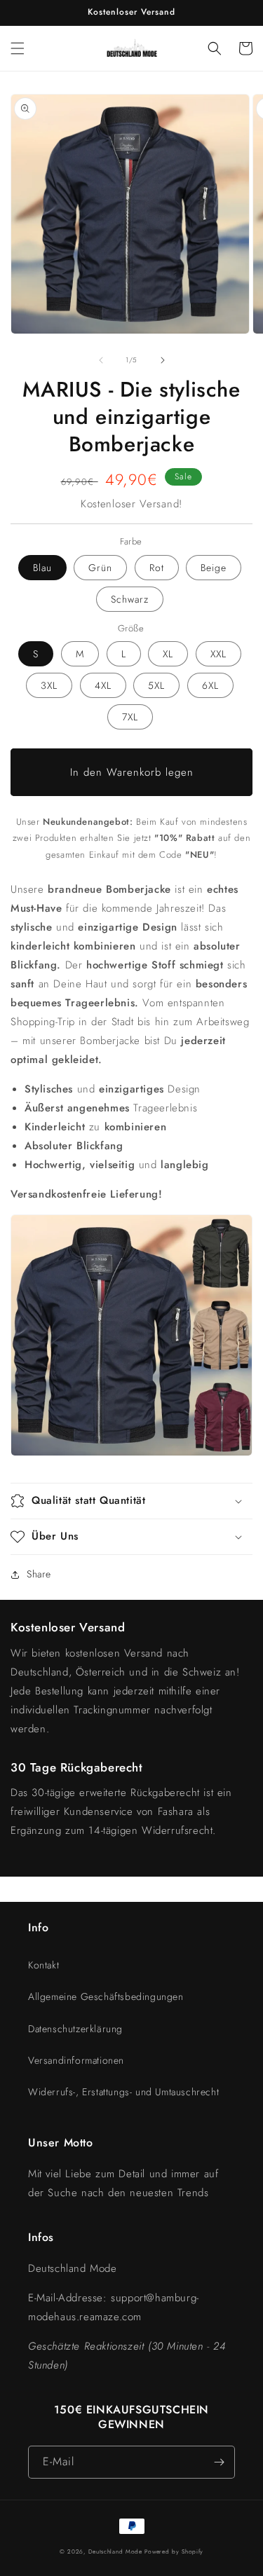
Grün (100, 568)
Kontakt (43, 1965)
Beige (214, 568)
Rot (157, 568)
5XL (156, 685)
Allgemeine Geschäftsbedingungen (106, 1996)
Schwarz (130, 599)
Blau (42, 568)
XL (168, 654)
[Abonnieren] (219, 2462)
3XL (49, 685)
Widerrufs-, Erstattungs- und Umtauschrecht (123, 2092)
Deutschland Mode (115, 2551)
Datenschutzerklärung (75, 2029)
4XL (103, 685)
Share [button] (39, 1574)
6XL (210, 685)
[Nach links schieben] (101, 360)
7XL (130, 717)
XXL (218, 654)
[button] (18, 48)
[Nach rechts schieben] (163, 360)
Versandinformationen (76, 2060)
